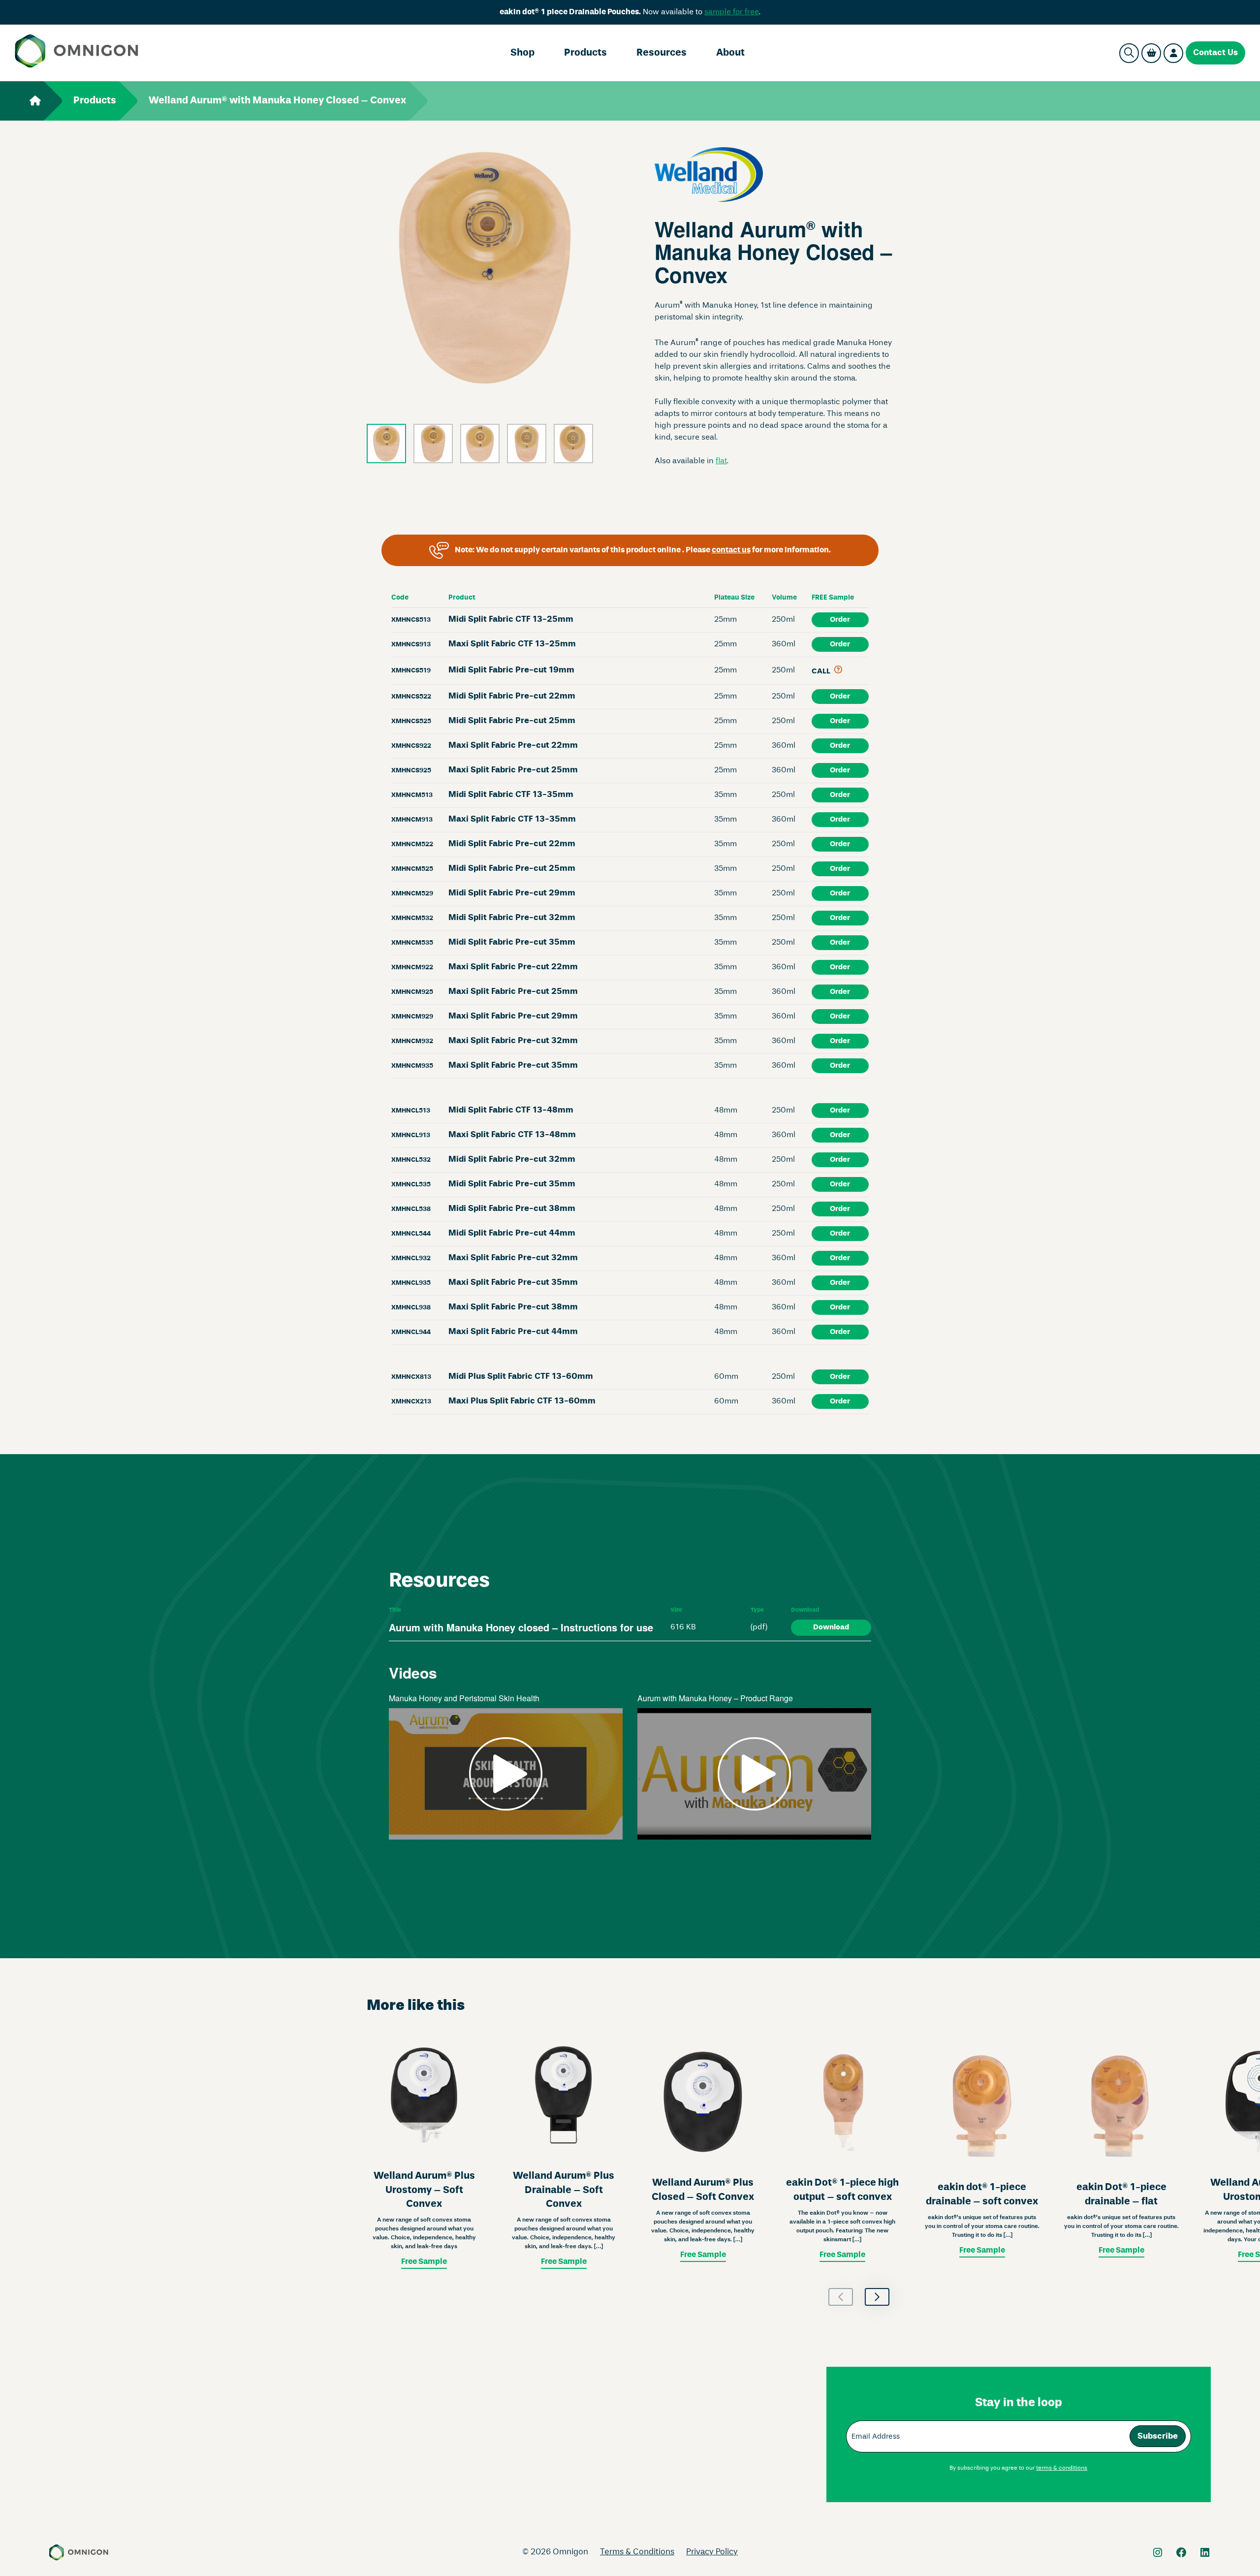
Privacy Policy (712, 2552)
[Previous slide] (841, 2297)
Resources (661, 53)
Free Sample (424, 2262)
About (730, 53)
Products (585, 53)
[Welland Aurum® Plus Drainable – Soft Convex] (563, 2151)
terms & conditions (1062, 2468)
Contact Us (1215, 53)
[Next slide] (877, 2297)
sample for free (732, 12)
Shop (522, 53)
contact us (731, 550)
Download (831, 1627)
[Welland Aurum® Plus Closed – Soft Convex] (703, 2151)
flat (721, 461)
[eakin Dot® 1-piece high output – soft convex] (842, 2151)
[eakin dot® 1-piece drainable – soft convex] (982, 2151)
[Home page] (77, 53)
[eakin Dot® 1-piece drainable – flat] (1121, 2151)
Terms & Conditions (637, 2552)
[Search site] (1129, 53)
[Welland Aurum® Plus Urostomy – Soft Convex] (424, 2151)
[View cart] (1151, 53)
